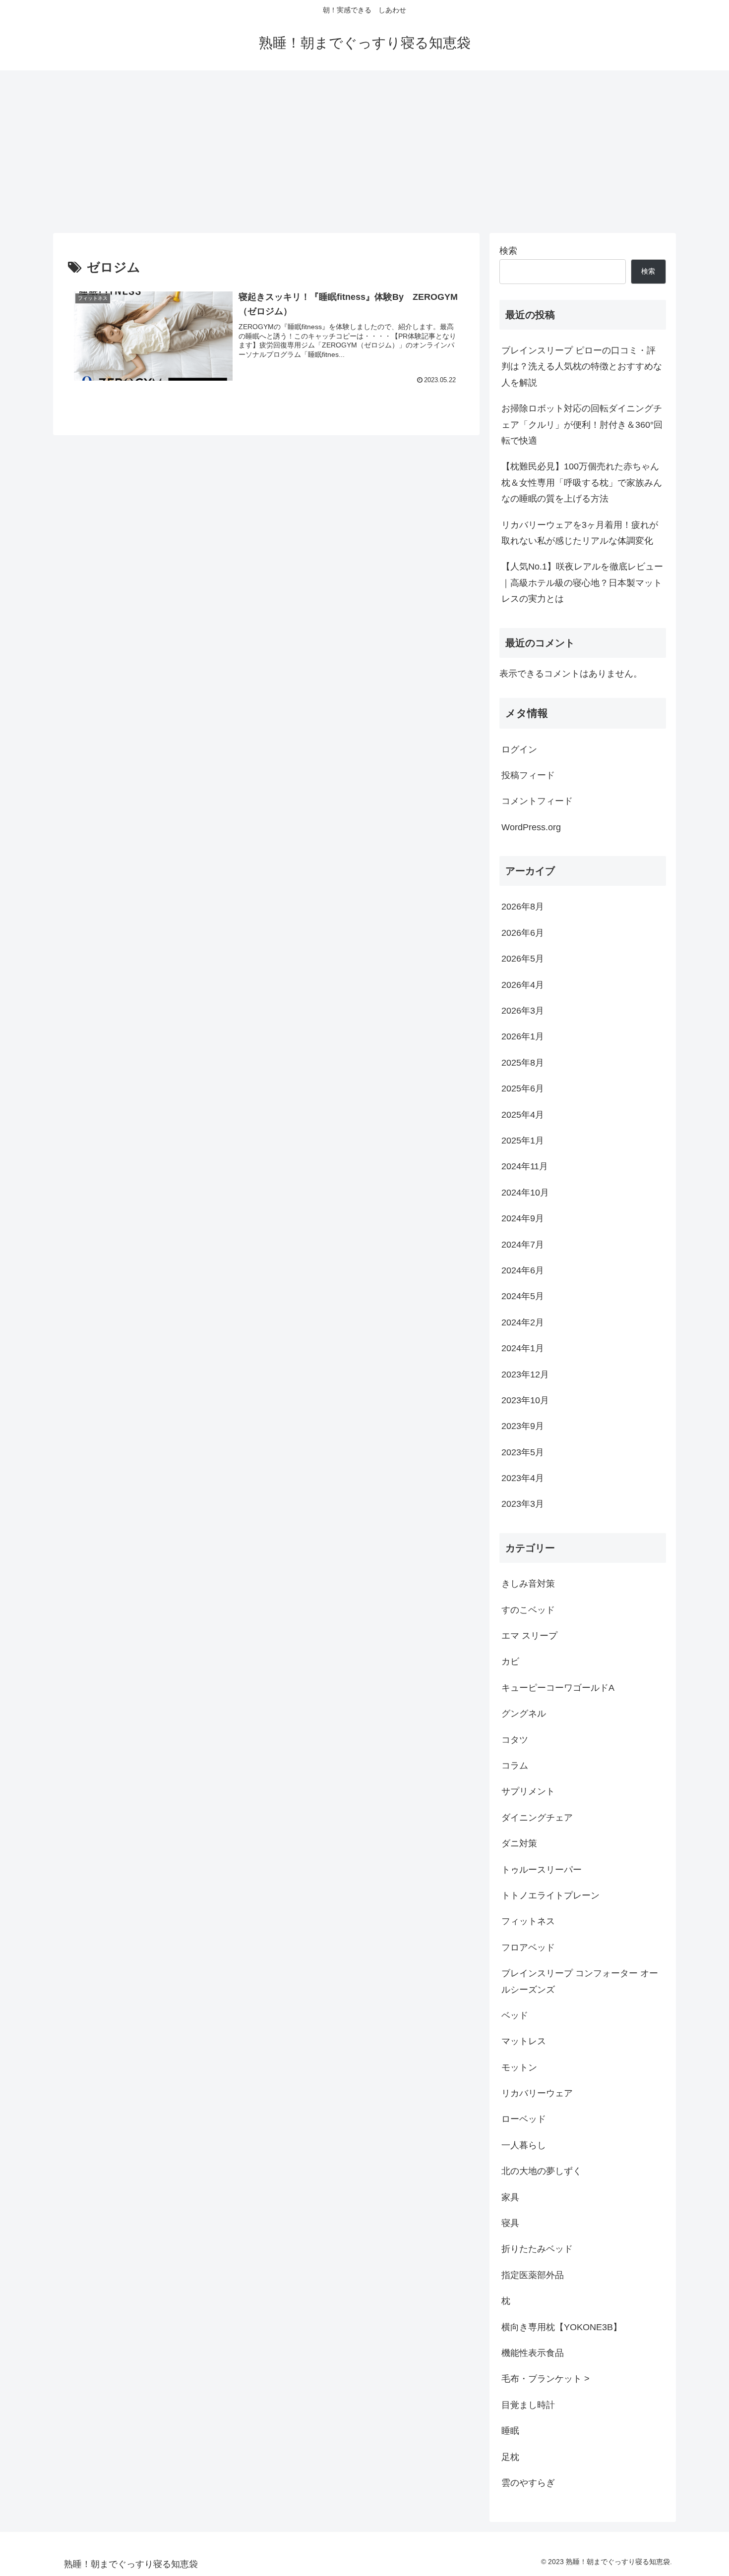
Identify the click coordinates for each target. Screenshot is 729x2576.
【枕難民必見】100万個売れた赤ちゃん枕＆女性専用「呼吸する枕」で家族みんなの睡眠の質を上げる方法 (582, 483)
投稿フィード (528, 775)
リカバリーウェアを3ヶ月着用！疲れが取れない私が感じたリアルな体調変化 (580, 533)
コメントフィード (537, 801)
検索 (508, 251)
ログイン (519, 749)
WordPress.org (531, 827)
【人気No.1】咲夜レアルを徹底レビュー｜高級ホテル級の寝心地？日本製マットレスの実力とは (582, 583)
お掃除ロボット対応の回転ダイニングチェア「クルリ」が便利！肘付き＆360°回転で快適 (582, 425)
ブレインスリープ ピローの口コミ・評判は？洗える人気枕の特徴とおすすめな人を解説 (582, 367)
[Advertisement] (364, 152)
